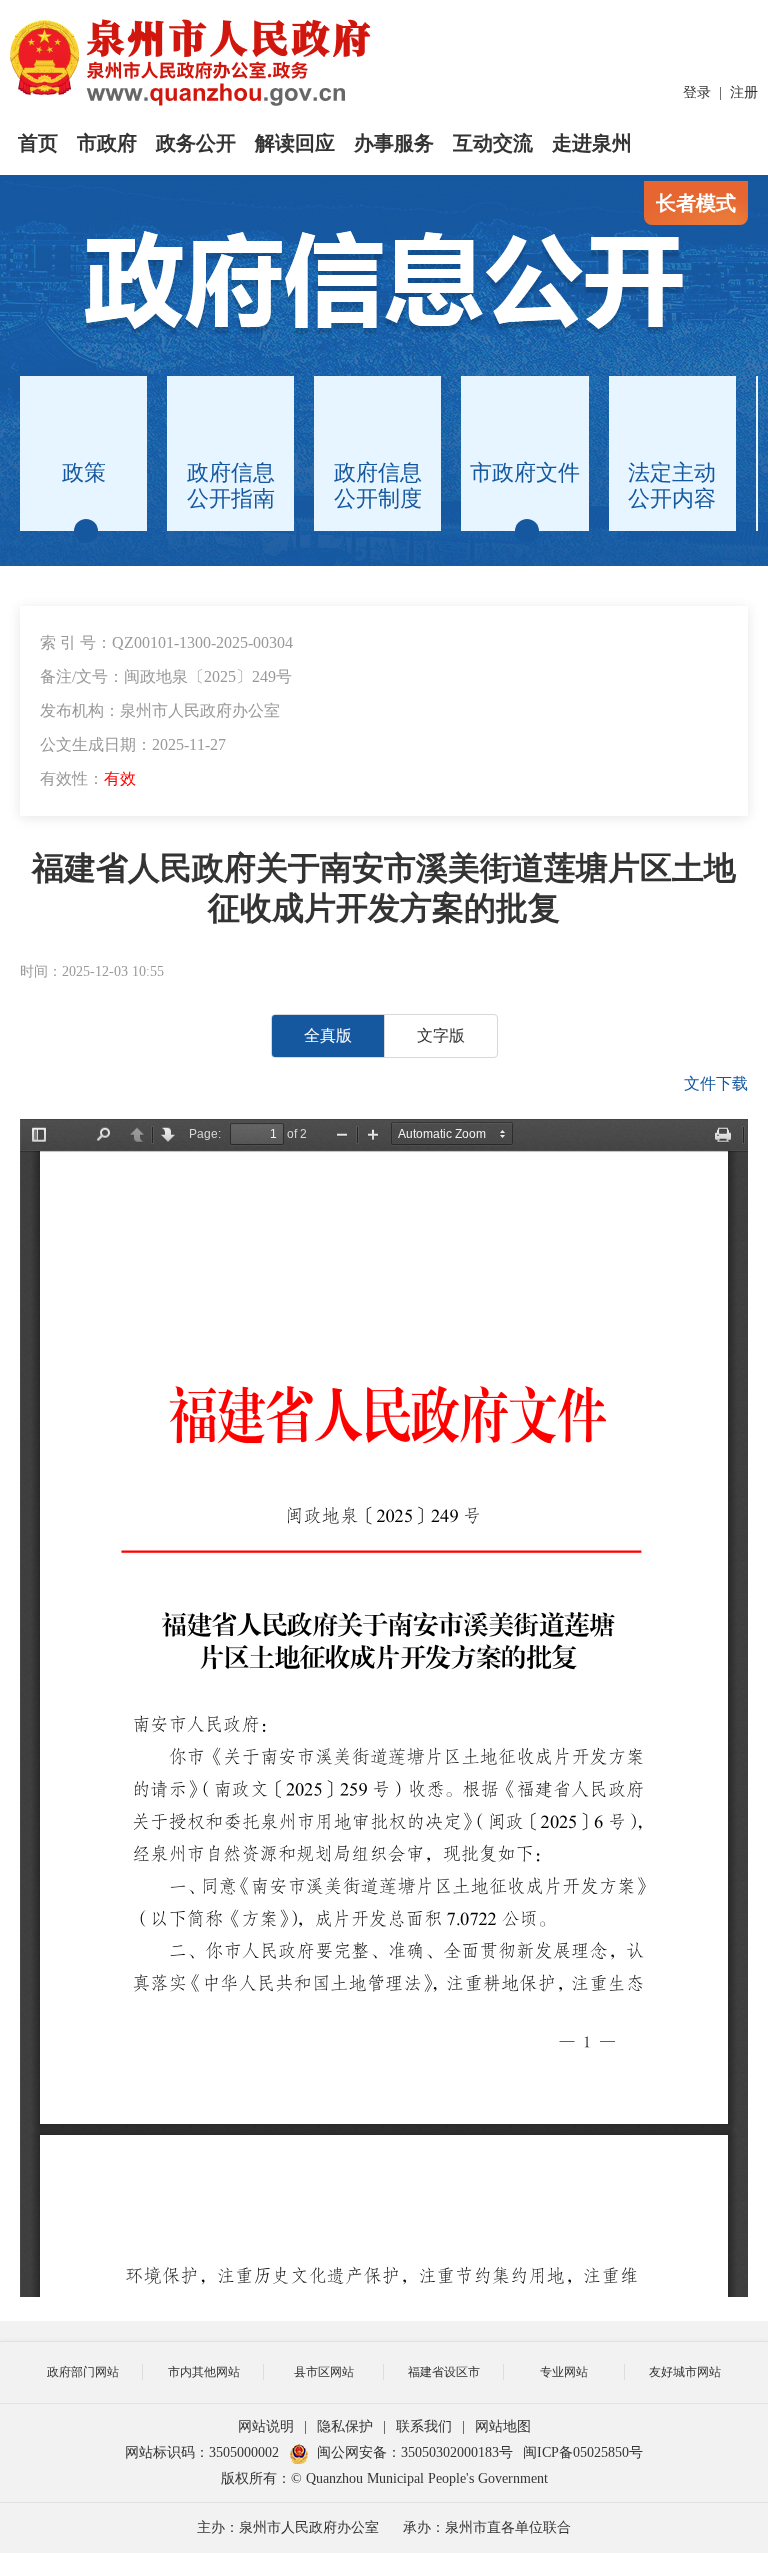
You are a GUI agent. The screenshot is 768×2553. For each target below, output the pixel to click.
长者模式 (696, 203)
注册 (744, 92)
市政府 (107, 143)
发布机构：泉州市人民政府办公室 (160, 710)
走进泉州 (592, 143)
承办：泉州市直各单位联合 (487, 2527)
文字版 (441, 1035)
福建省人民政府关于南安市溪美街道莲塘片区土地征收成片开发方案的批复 (384, 888)
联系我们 (424, 2426)
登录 (697, 92)
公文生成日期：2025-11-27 (133, 744)
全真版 (328, 1035)
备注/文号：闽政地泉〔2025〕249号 (166, 676)
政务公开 (196, 143)
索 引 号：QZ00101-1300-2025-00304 (166, 642)
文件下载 (716, 1083)
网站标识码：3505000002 (202, 2452)
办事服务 (394, 143)
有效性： (88, 778)
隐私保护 (345, 2426)
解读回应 (295, 143)
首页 (38, 143)
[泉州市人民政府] (192, 62)
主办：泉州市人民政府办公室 (288, 2527)
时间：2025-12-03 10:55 (92, 971)
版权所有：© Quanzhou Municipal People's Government (384, 2478)
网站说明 (266, 2426)
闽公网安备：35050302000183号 (415, 2452)
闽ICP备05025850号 (583, 2452)
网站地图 (503, 2426)
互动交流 (493, 143)
